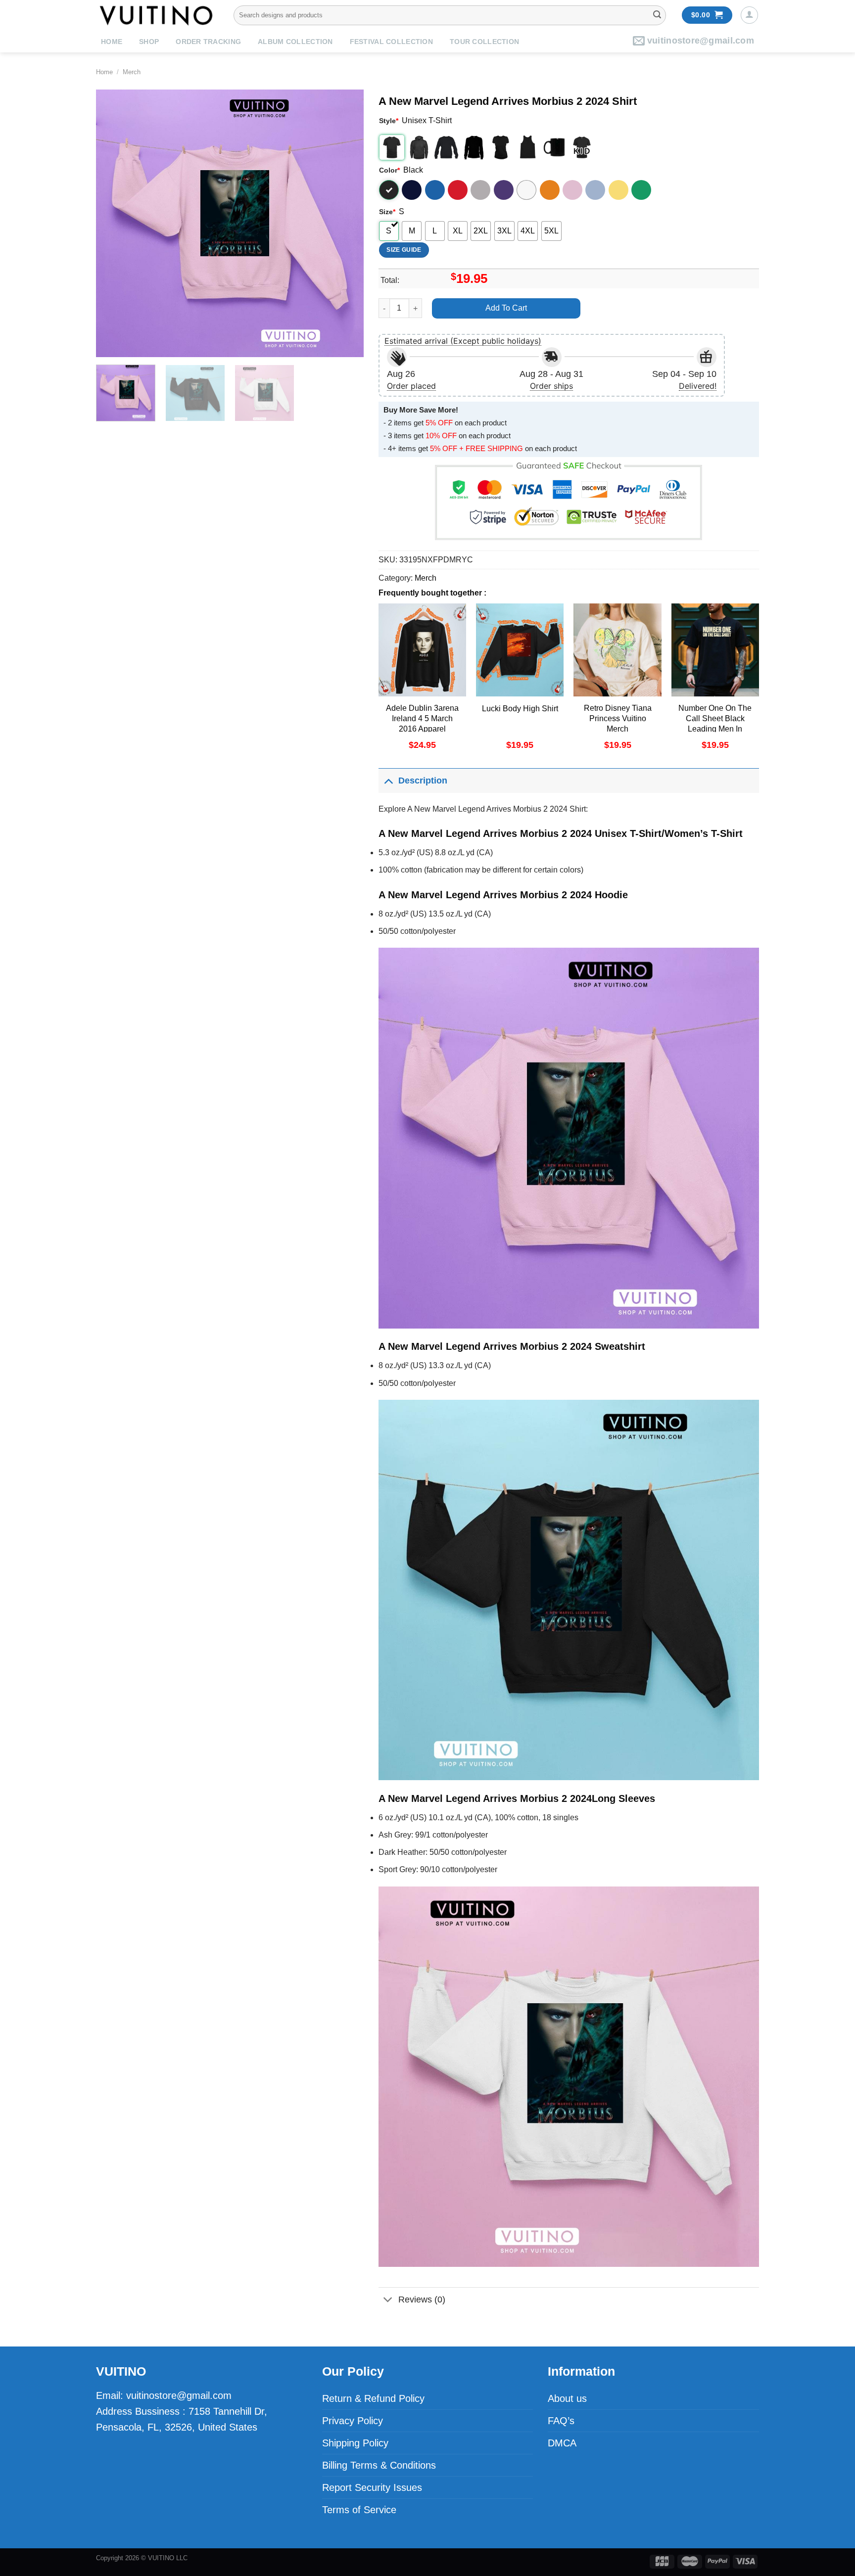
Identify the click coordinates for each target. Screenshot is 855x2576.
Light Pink (572, 190)
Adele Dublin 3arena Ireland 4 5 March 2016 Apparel (422, 718)
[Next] (346, 223)
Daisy (618, 190)
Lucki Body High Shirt (520, 709)
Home (112, 42)
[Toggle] (388, 780)
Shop (149, 42)
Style (389, 121)
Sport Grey (480, 190)
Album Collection (295, 42)
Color (389, 170)
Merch (132, 72)
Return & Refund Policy (373, 2398)
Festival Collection (391, 42)
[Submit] (657, 15)
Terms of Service (359, 2510)
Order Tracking (208, 42)
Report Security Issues (372, 2487)
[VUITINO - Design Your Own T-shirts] (157, 15)
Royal (435, 190)
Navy (412, 190)
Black (389, 190)
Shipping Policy (355, 2443)
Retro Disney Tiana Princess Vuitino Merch (618, 718)
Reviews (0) (422, 2300)
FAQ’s (561, 2421)
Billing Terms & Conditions (379, 2465)
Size (387, 212)
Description (423, 781)
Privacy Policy (353, 2421)
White (526, 190)
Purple (504, 190)
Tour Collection (484, 42)
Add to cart (506, 308)
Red (458, 190)
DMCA (562, 2443)
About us (567, 2398)
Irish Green (641, 190)
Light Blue (595, 190)
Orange (550, 190)
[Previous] (114, 223)
